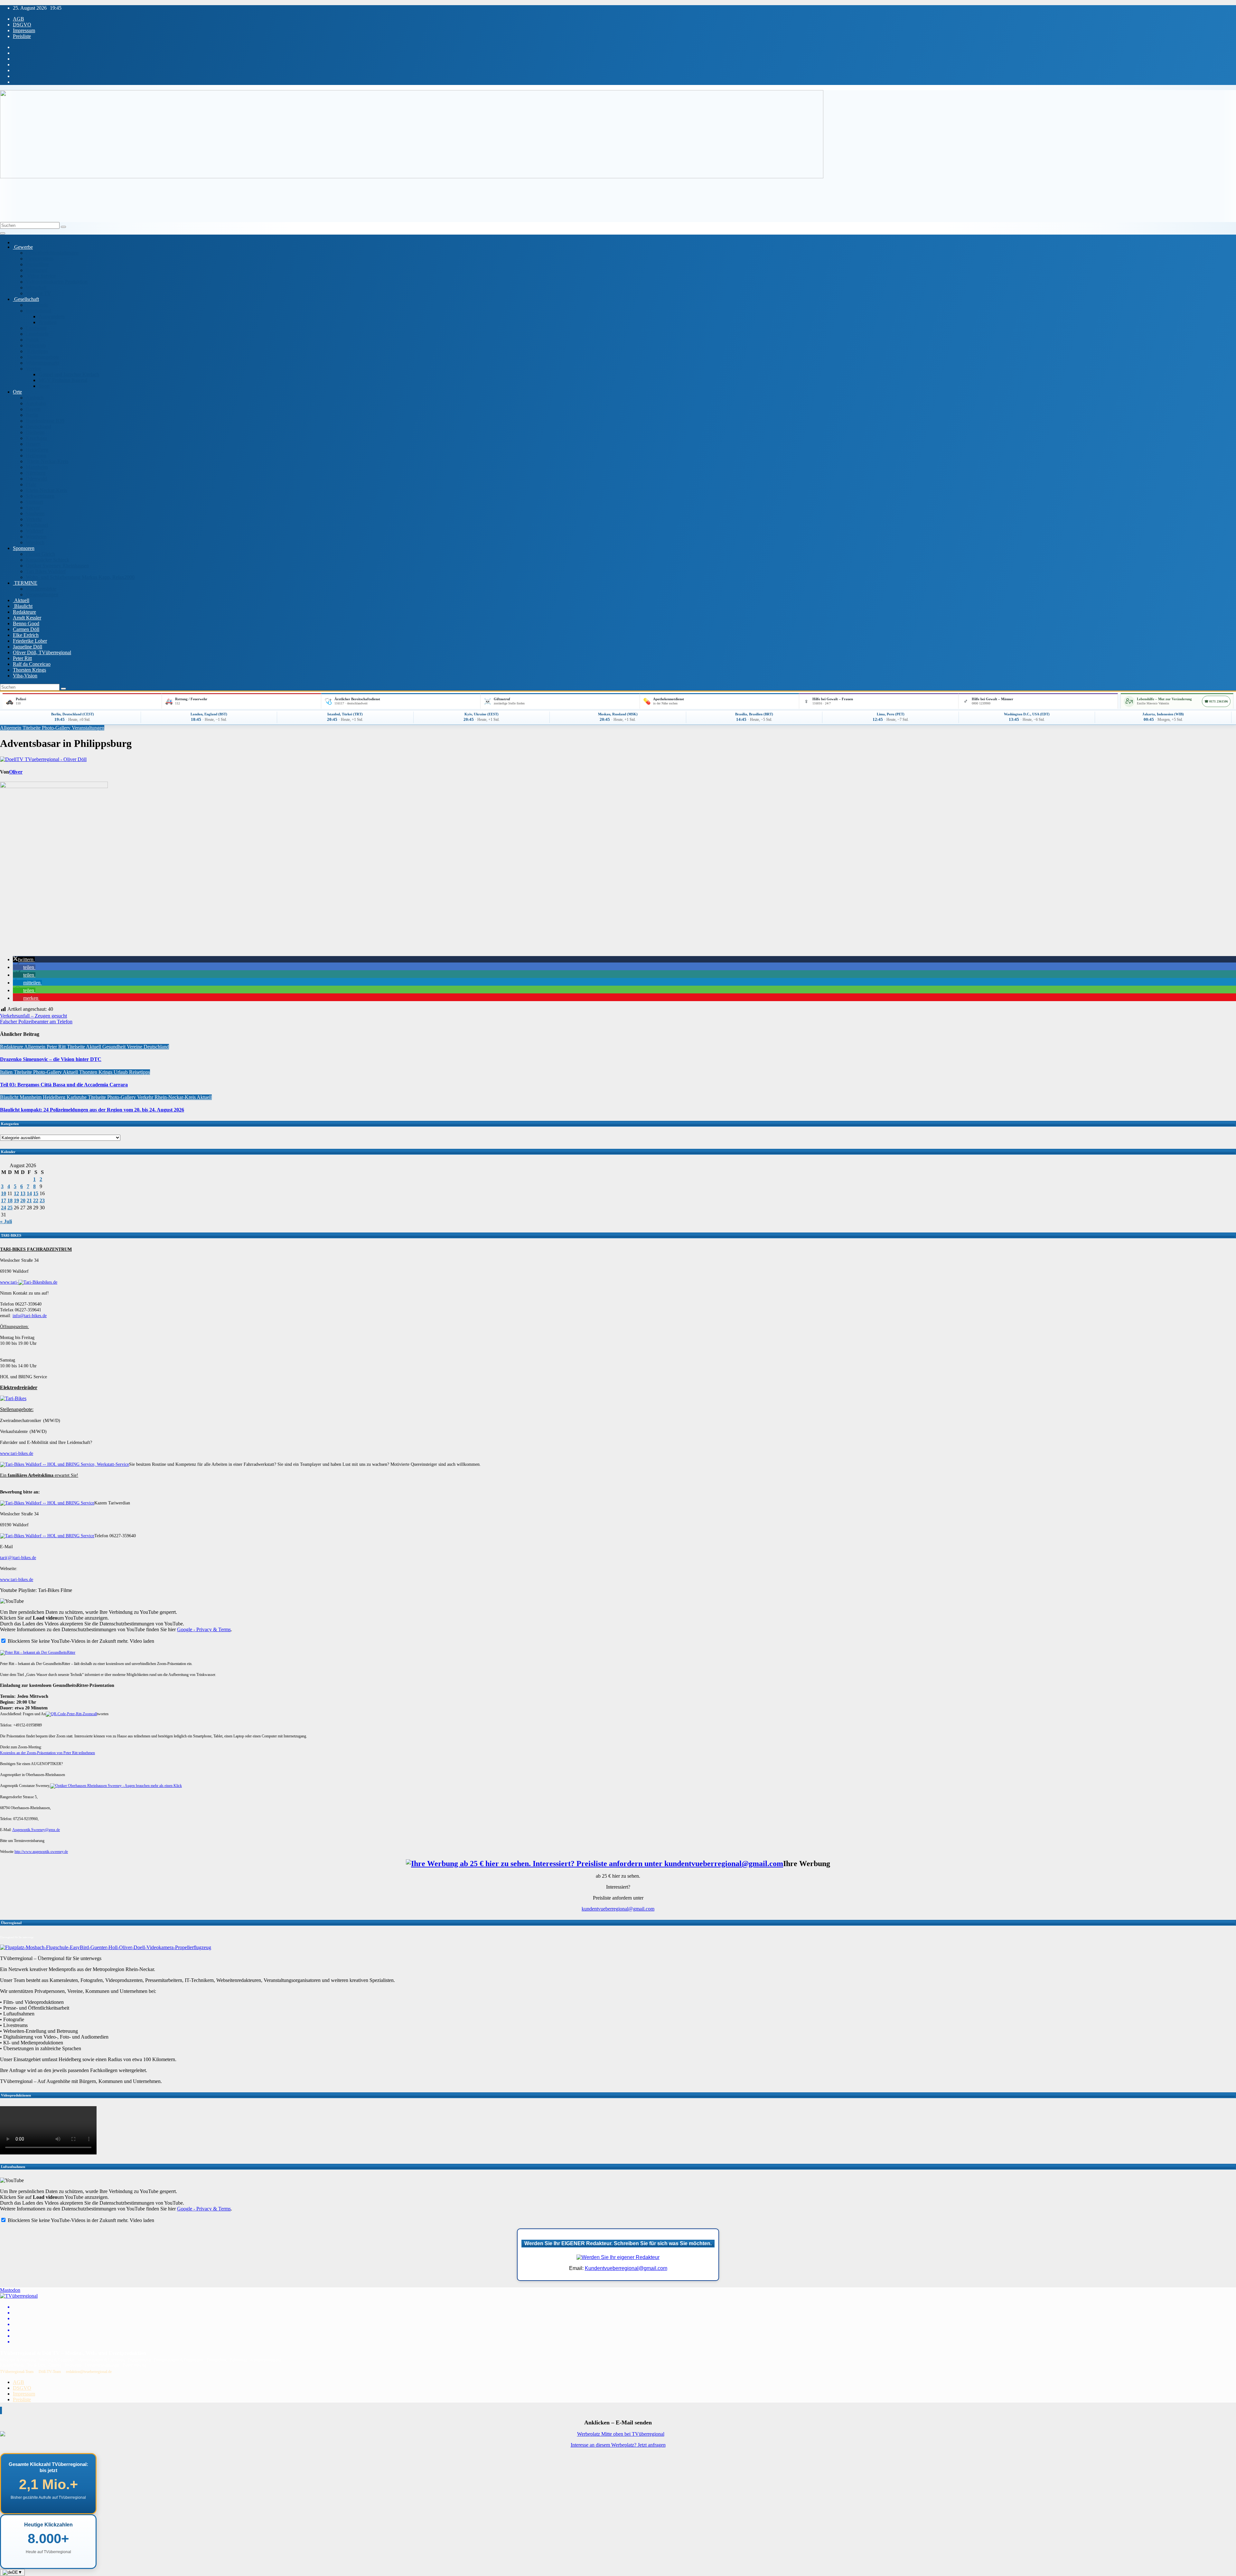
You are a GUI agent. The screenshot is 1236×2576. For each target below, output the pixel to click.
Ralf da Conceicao (32, 664)
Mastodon (10, 2290)
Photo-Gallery (57, 728)
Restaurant (37, 270)
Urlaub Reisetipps (132, 1072)
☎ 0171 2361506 (1216, 701)
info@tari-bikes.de (30, 1316)
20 (23, 1200)
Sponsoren (24, 548)
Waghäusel (37, 525)
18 (10, 1200)
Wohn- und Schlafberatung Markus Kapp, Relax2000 (80, 577)
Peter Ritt (22, 658)
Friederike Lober (30, 641)
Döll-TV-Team (50, 2372)
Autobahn (36, 403)
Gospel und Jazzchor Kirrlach (69, 374)
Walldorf (35, 531)
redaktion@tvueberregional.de (89, 2372)
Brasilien (48, 322)
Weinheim (36, 537)
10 (4, 1193)
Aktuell (21, 600)
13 (23, 1193)
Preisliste (22, 36)
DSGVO (22, 25)
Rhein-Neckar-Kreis (47, 461)
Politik (32, 340)
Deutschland (38, 427)
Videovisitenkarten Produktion (57, 282)
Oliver (16, 772)
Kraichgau (36, 438)
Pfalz (31, 484)
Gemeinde (37, 305)
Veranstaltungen (42, 595)
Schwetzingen (40, 496)
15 (36, 1193)
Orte (17, 392)
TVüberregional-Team (17, 2372)
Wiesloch (35, 542)
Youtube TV (38, 293)
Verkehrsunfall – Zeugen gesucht (33, 1016)
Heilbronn (36, 456)
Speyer (33, 508)
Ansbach (35, 398)
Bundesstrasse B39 (45, 421)
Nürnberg (36, 473)
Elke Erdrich (26, 635)
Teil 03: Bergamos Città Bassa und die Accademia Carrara (64, 1085)
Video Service (41, 276)
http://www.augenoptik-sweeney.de (41, 1852)
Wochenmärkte (41, 589)
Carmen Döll (26, 629)
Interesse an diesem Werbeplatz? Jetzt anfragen (618, 2445)
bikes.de (50, 1282)
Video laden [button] (142, 1641)
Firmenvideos (40, 259)
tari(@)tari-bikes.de (18, 1558)
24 (4, 1208)
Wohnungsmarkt (42, 363)
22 (36, 1200)
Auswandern (52, 316)
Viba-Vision (25, 676)
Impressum (24, 30)
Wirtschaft (36, 288)
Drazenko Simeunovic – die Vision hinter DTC (51, 1059)
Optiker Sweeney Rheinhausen (57, 566)
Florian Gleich (40, 554)
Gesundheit (115, 1047)
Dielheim (35, 432)
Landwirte (36, 328)
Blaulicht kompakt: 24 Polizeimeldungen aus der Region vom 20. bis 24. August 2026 (92, 1110)
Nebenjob (36, 345)
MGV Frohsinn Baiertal (63, 380)
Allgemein (11, 728)
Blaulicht (23, 606)
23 (42, 1200)
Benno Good (26, 623)
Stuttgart (34, 502)
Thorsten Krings (29, 670)
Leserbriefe (37, 334)
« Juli (6, 1221)
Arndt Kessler (27, 618)
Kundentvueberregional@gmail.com (626, 2268)
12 (16, 1193)
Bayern (33, 409)
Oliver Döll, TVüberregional (42, 652)
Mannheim (37, 467)
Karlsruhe (77, 1097)
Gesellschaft (26, 299)
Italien (7, 1072)
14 (29, 1193)
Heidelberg (37, 450)
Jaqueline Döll (28, 647)
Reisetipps (37, 351)
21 (29, 1200)
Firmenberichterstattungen (52, 253)
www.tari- (9, 1282)
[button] (24, 959)
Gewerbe (23, 247)
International (38, 311)
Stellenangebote (42, 357)
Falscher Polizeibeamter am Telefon (36, 1022)
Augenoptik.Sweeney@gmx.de (36, 1830)
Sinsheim (35, 513)
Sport (44, 386)
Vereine (33, 369)
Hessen (33, 444)
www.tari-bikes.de (17, 1453)
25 (10, 1208)
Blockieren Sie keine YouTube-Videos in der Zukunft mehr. (67, 1641)
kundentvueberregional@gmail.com (618, 1909)
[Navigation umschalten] (3, 233)
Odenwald (36, 479)
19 (16, 1200)
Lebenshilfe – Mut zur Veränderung (1164, 699)
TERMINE (25, 583)
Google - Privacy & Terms (204, 1629)
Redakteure (24, 612)
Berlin (32, 415)
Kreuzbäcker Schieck (47, 560)
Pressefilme (37, 264)
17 (4, 1200)
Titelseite (32, 728)
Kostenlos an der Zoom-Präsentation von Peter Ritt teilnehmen (47, 1753)
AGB (19, 19)
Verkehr (34, 519)
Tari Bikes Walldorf (46, 571)
